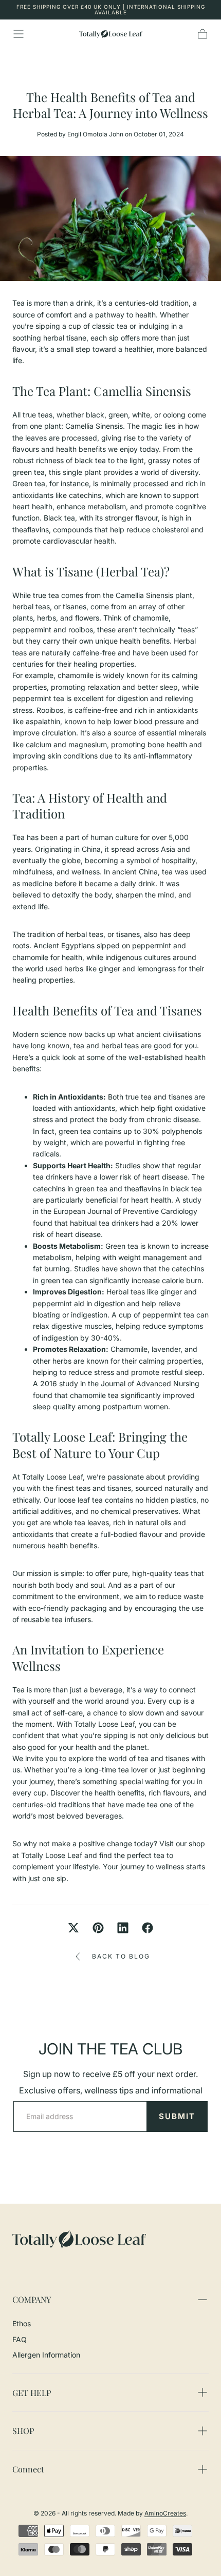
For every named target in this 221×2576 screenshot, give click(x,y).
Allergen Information (46, 2355)
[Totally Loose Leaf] (79, 2239)
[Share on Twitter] (73, 1928)
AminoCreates (165, 2513)
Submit (177, 2116)
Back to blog (121, 1956)
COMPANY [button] (32, 2299)
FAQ (20, 2339)
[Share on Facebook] (148, 1928)
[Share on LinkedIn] (123, 1928)
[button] (19, 34)
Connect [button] (28, 2469)
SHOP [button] (23, 2431)
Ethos (22, 2323)
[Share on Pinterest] (98, 1928)
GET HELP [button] (32, 2393)
